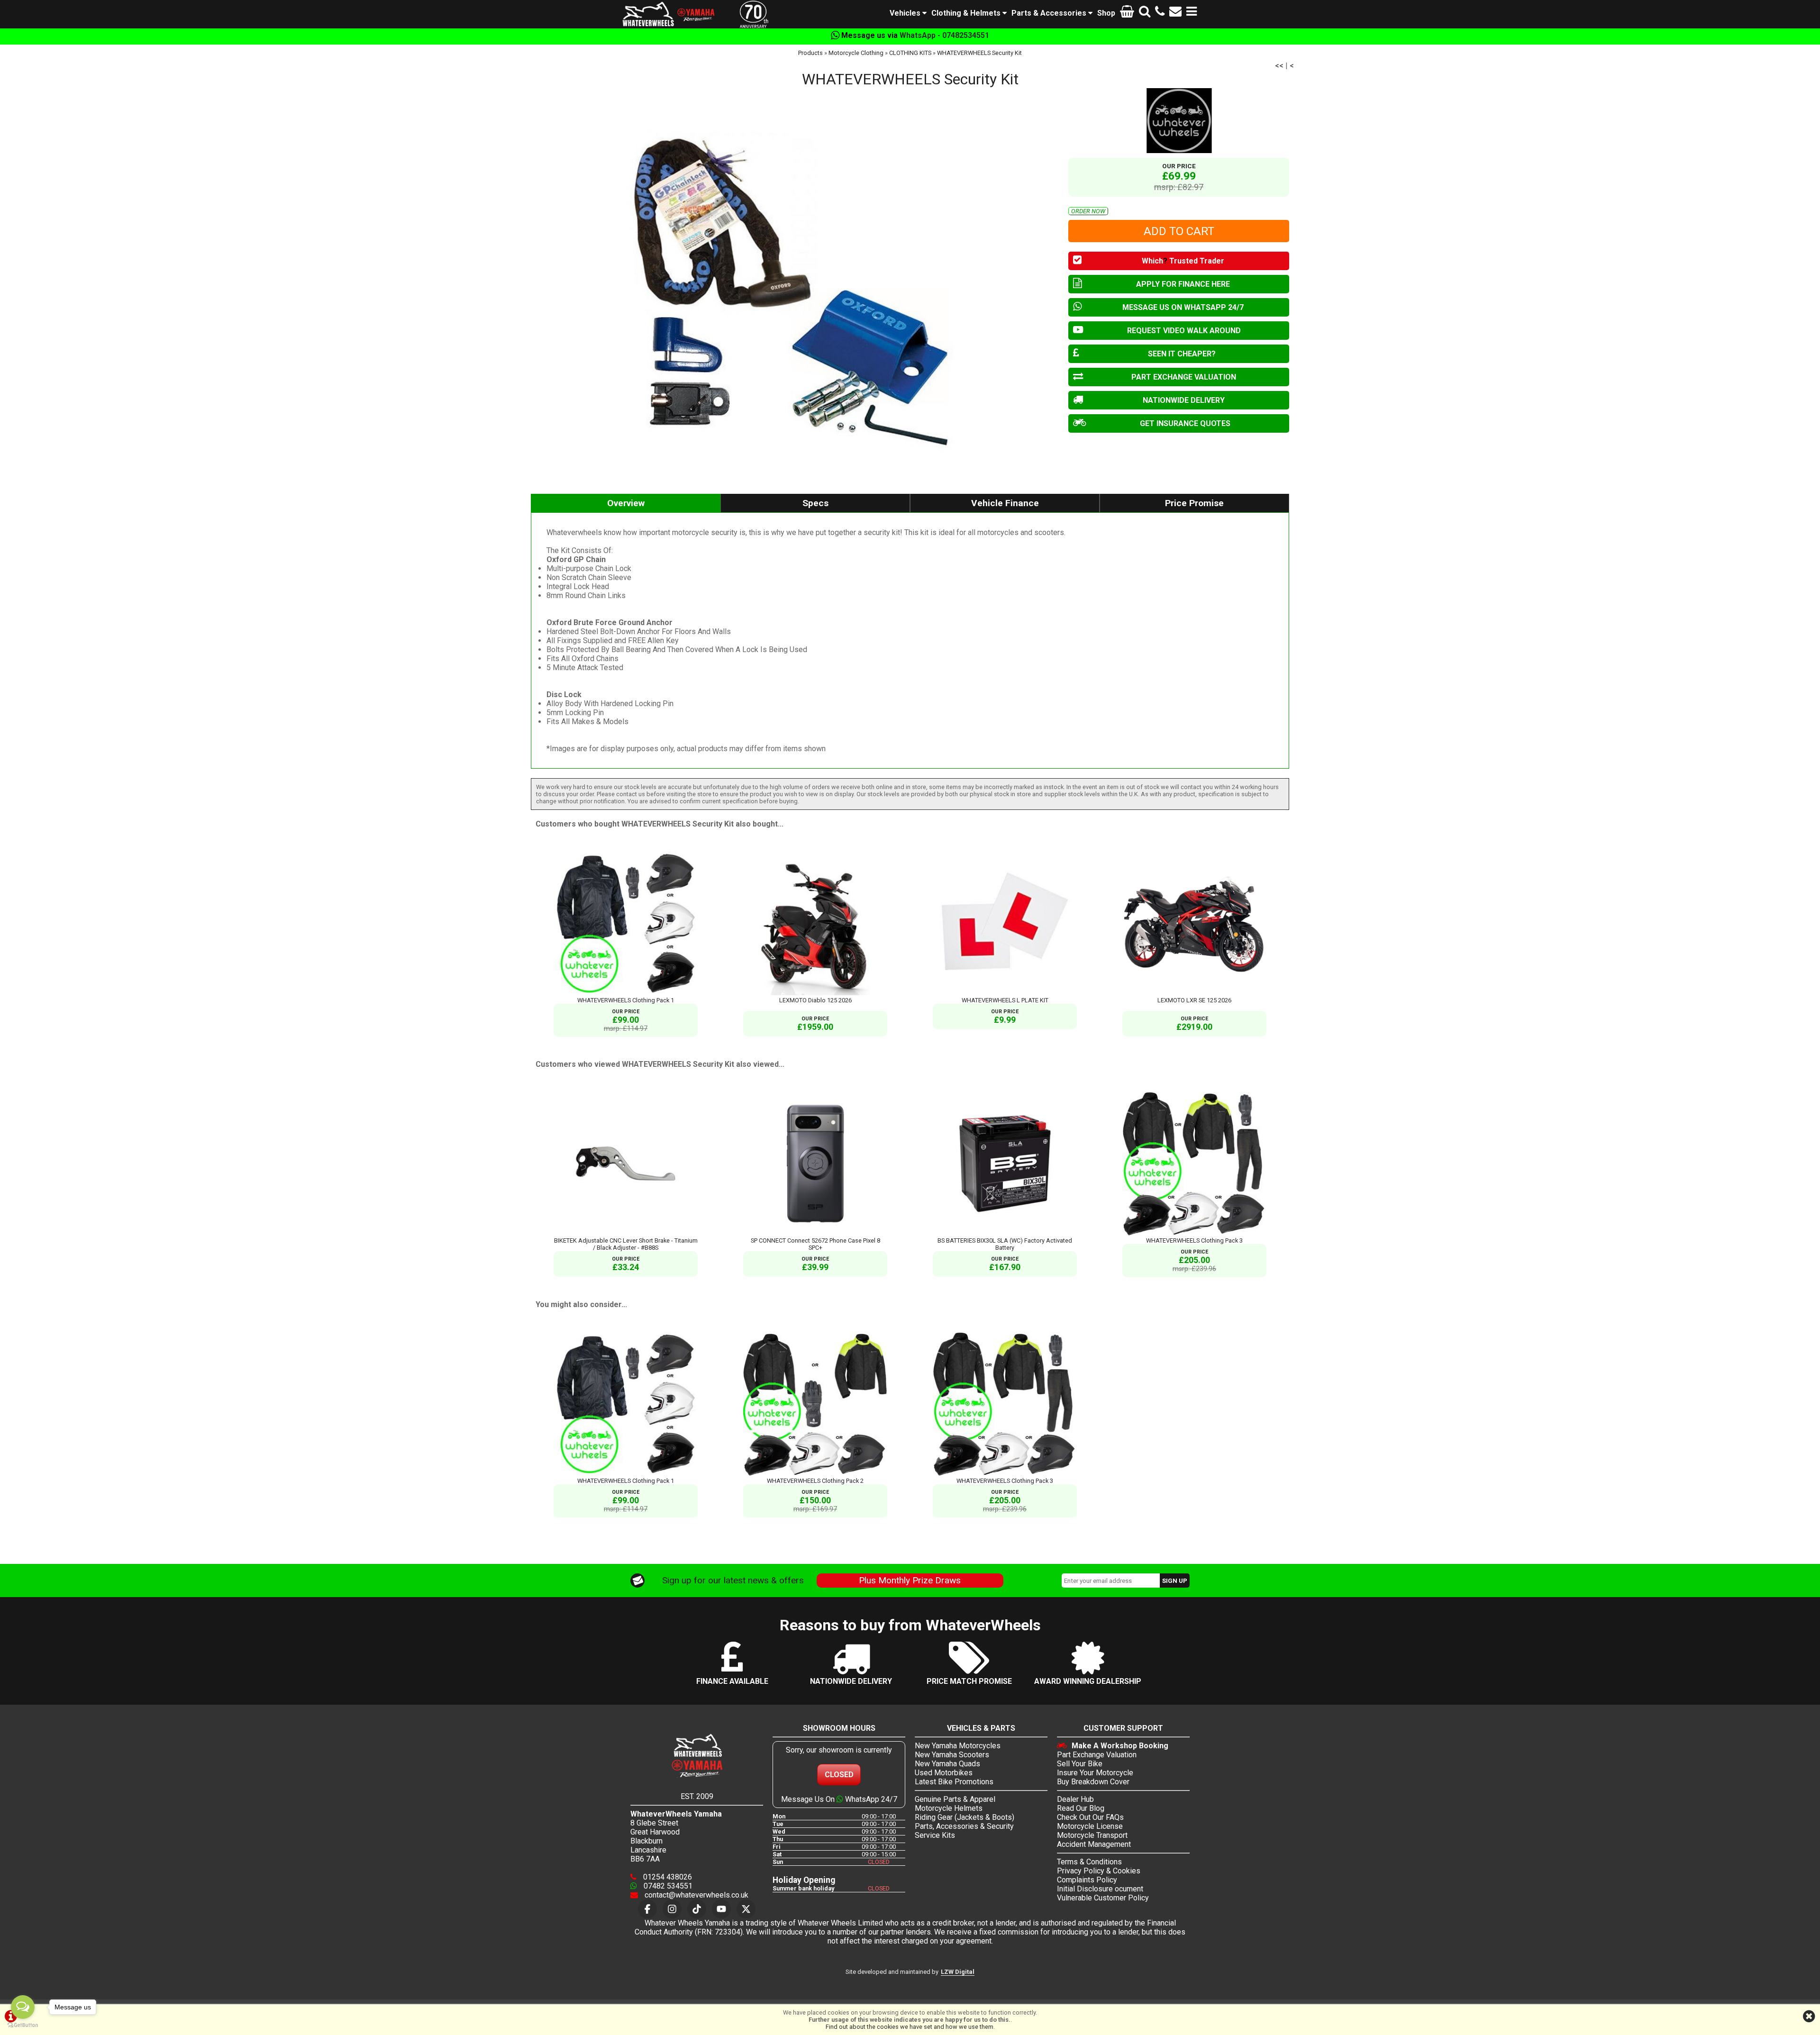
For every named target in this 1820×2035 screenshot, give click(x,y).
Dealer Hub (1075, 1799)
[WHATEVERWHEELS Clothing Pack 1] (626, 993)
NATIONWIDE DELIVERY (1184, 400)
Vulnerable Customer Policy (1103, 1898)
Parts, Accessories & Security (964, 1826)
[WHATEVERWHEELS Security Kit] (795, 286)
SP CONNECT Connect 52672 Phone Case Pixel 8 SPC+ (815, 1244)
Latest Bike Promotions (954, 1782)
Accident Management (1094, 1844)
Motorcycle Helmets (949, 1808)
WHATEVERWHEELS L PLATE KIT (1005, 1000)
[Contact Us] (1175, 13)
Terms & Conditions (1089, 1862)
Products (810, 53)
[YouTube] (721, 1909)
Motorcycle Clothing (856, 53)
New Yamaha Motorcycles (958, 1746)
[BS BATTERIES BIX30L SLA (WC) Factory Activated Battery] (1005, 1233)
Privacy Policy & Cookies (1099, 1871)
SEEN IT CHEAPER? (1182, 354)
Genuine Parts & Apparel (955, 1799)
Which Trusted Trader (1183, 261)
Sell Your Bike (1080, 1764)
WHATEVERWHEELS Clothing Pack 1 (626, 1000)
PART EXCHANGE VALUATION (1184, 377)
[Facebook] (647, 1909)
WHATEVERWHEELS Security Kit (979, 53)
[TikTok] (697, 1909)
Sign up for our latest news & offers (733, 1580)
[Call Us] (1160, 13)
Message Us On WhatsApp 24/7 (839, 1799)
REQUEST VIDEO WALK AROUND (1184, 331)
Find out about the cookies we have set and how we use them (910, 2027)
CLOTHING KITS (910, 53)
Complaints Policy (1087, 1880)
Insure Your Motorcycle (1095, 1773)
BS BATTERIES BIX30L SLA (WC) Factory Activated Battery (1005, 1244)
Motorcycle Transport (1092, 1835)
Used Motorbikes (944, 1773)
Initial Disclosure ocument (1100, 1889)
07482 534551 (667, 1886)
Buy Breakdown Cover (1093, 1782)
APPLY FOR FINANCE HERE (1183, 284)
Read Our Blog (1081, 1808)
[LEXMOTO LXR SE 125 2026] (1194, 993)
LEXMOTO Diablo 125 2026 (815, 1000)
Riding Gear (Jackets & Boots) (965, 1817)
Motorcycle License (1090, 1826)
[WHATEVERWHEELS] (1179, 121)
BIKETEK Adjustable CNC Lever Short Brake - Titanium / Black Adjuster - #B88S (626, 1244)
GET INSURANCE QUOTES (1185, 423)
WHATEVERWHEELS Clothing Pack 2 (815, 1481)
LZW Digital (958, 1972)
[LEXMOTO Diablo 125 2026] (815, 993)
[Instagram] (672, 1909)
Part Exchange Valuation (1097, 1755)
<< (1279, 66)
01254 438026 (667, 1877)
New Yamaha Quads (947, 1764)
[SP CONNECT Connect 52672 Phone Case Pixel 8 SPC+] (815, 1233)
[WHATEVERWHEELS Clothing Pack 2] (815, 1474)
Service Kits (935, 1835)
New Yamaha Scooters (952, 1755)
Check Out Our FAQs (1090, 1817)
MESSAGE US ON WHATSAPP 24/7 (1183, 307)
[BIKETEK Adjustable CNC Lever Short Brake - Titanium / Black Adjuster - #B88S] (626, 1233)
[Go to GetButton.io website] (23, 2025)
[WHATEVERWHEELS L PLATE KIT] (1005, 993)
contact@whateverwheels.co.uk (696, 1895)
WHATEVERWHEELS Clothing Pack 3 (1194, 1240)
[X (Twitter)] (746, 1909)
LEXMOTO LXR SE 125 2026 (1194, 1000)
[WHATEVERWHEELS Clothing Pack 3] (1194, 1233)
